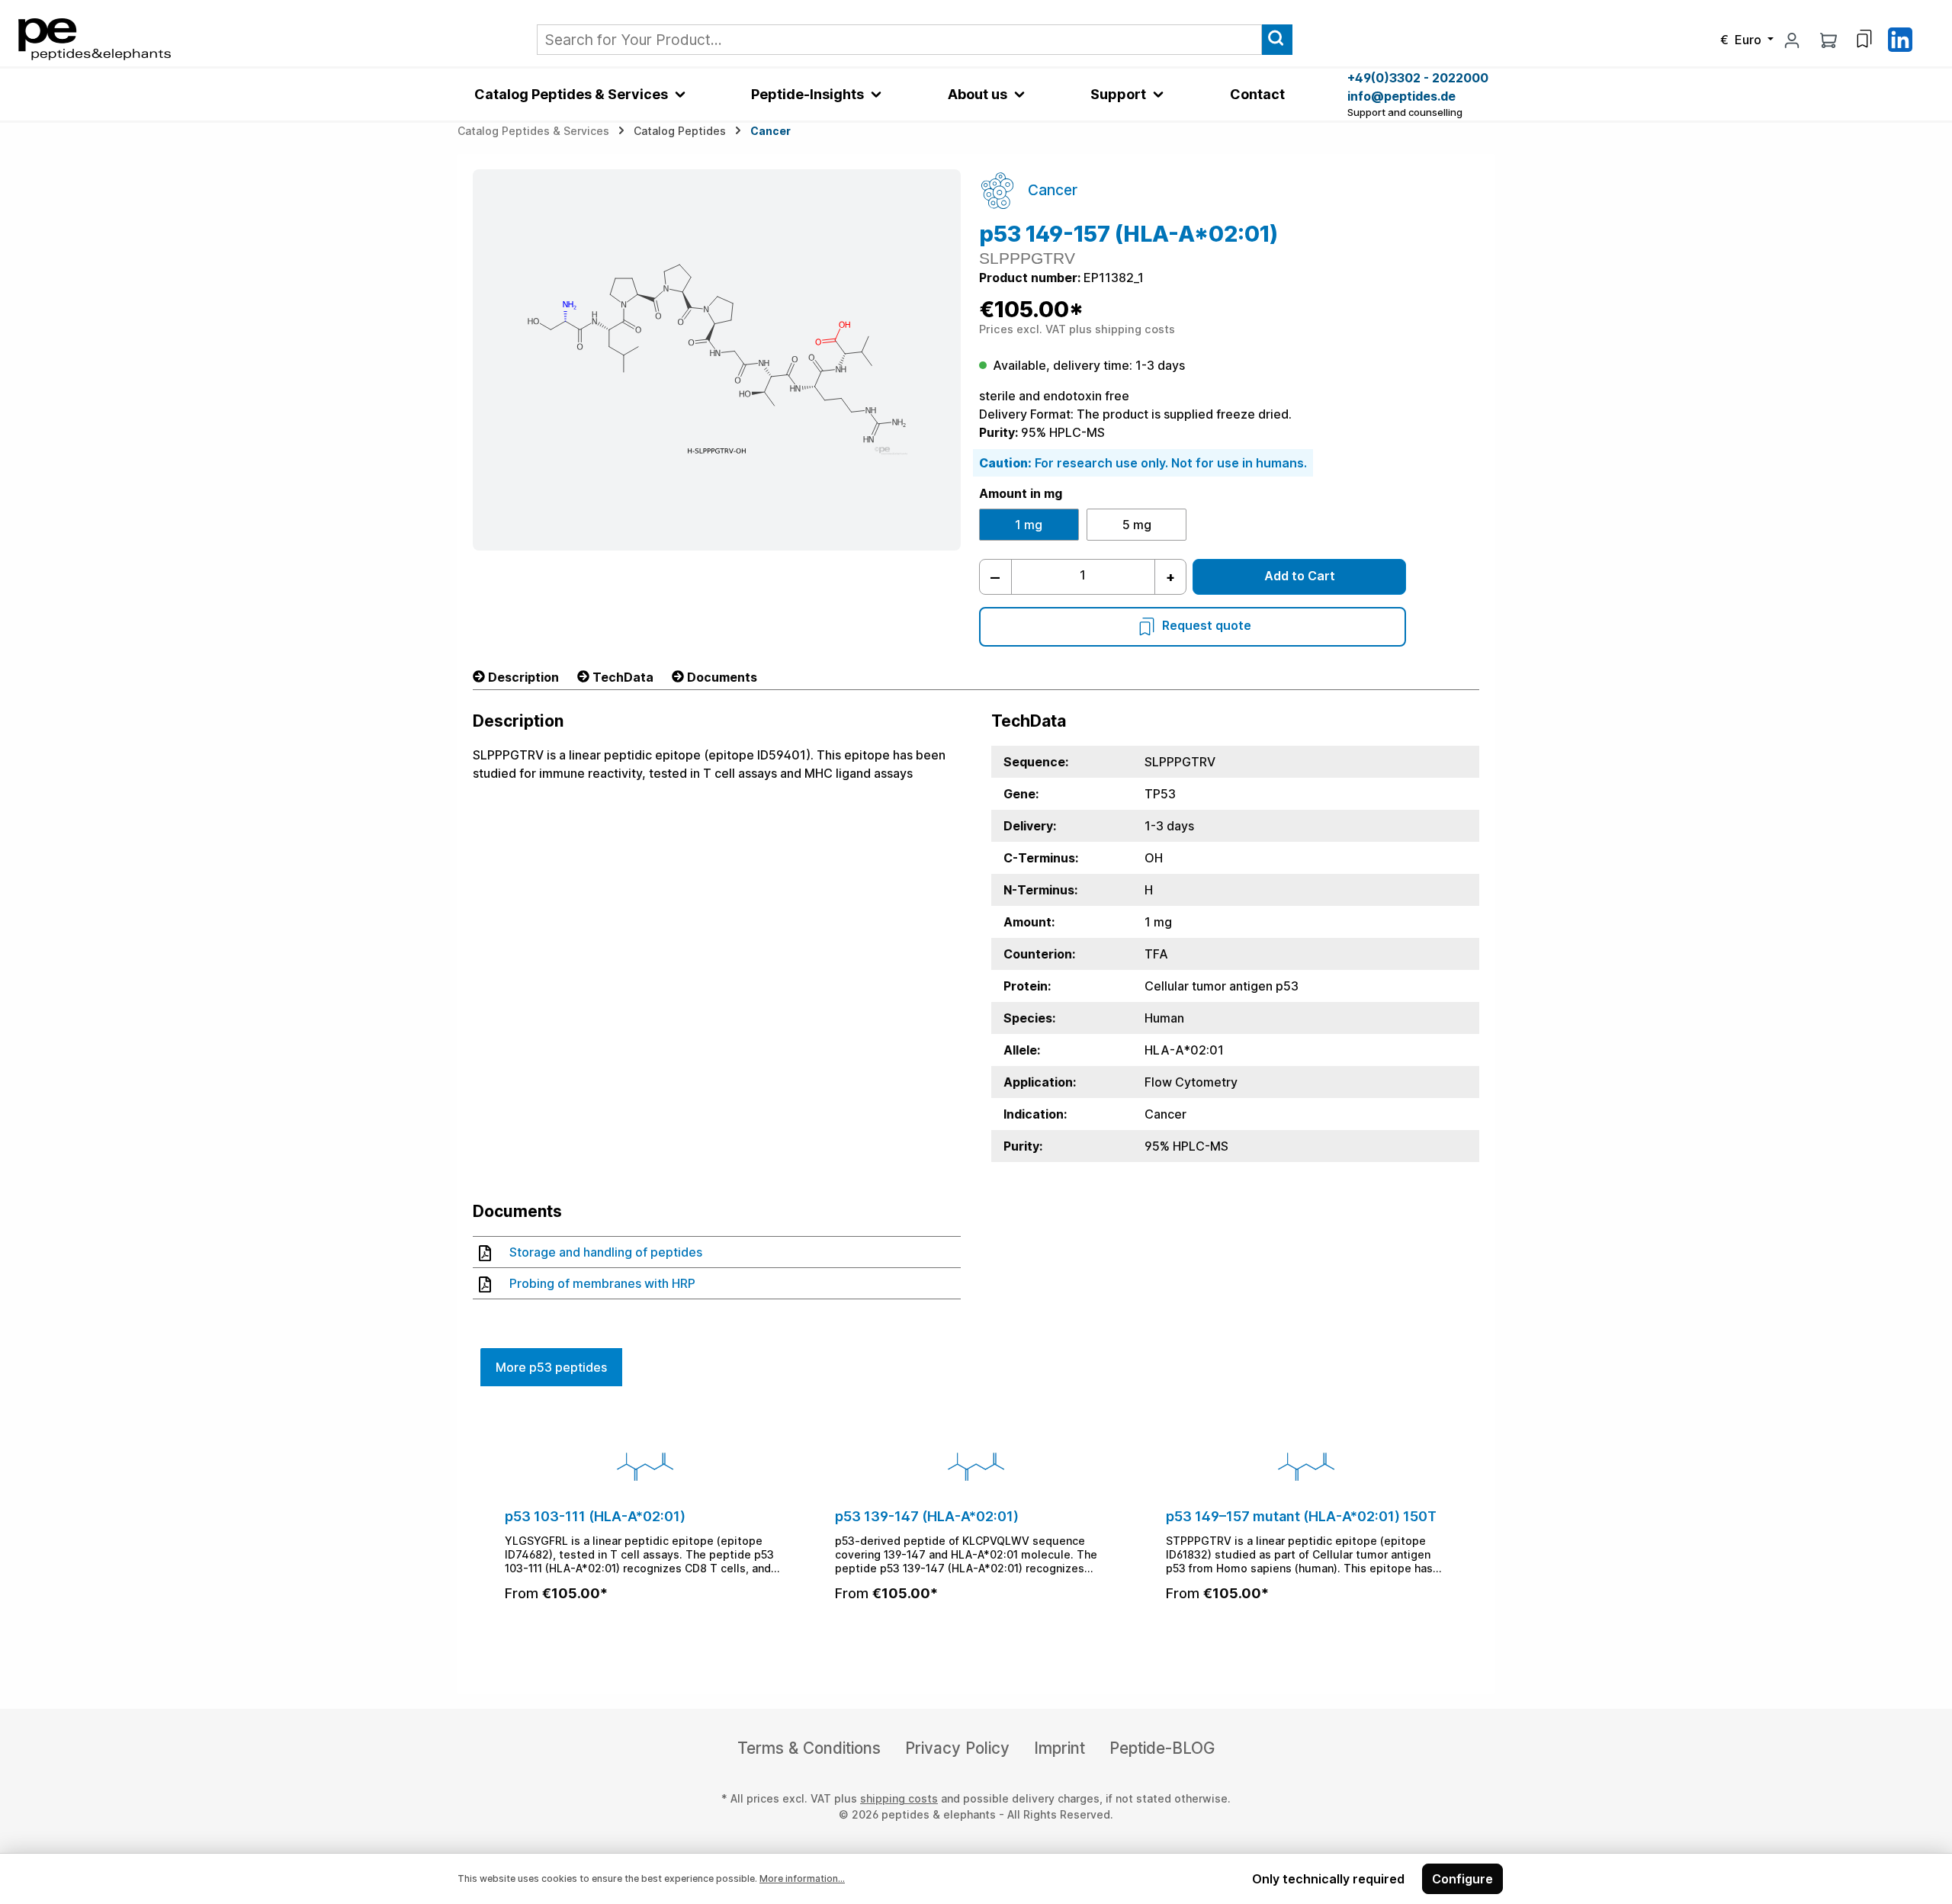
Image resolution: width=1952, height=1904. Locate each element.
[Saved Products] (1864, 39)
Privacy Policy (957, 1748)
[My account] (1792, 40)
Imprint (1059, 1748)
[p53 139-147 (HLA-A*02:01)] (976, 1466)
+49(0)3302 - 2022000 (1418, 78)
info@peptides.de (1401, 96)
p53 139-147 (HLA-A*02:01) (927, 1516)
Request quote (1207, 625)
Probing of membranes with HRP (602, 1283)
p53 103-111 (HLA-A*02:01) (595, 1516)
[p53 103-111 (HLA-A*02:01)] (645, 1466)
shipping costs (899, 1798)
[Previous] (490, 1532)
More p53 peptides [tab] (551, 1367)
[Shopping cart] (1828, 40)
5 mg (1137, 525)
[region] (976, 1532)
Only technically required (1328, 1879)
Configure (1462, 1879)
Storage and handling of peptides (606, 1252)
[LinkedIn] (1900, 38)
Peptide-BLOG (1162, 1748)
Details (646, 1634)
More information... (802, 1878)
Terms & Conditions (809, 1748)
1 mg (1029, 525)
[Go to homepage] (95, 38)
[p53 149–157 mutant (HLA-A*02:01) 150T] (1307, 1466)
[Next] (1462, 1532)
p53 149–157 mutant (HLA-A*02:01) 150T (1301, 1516)
